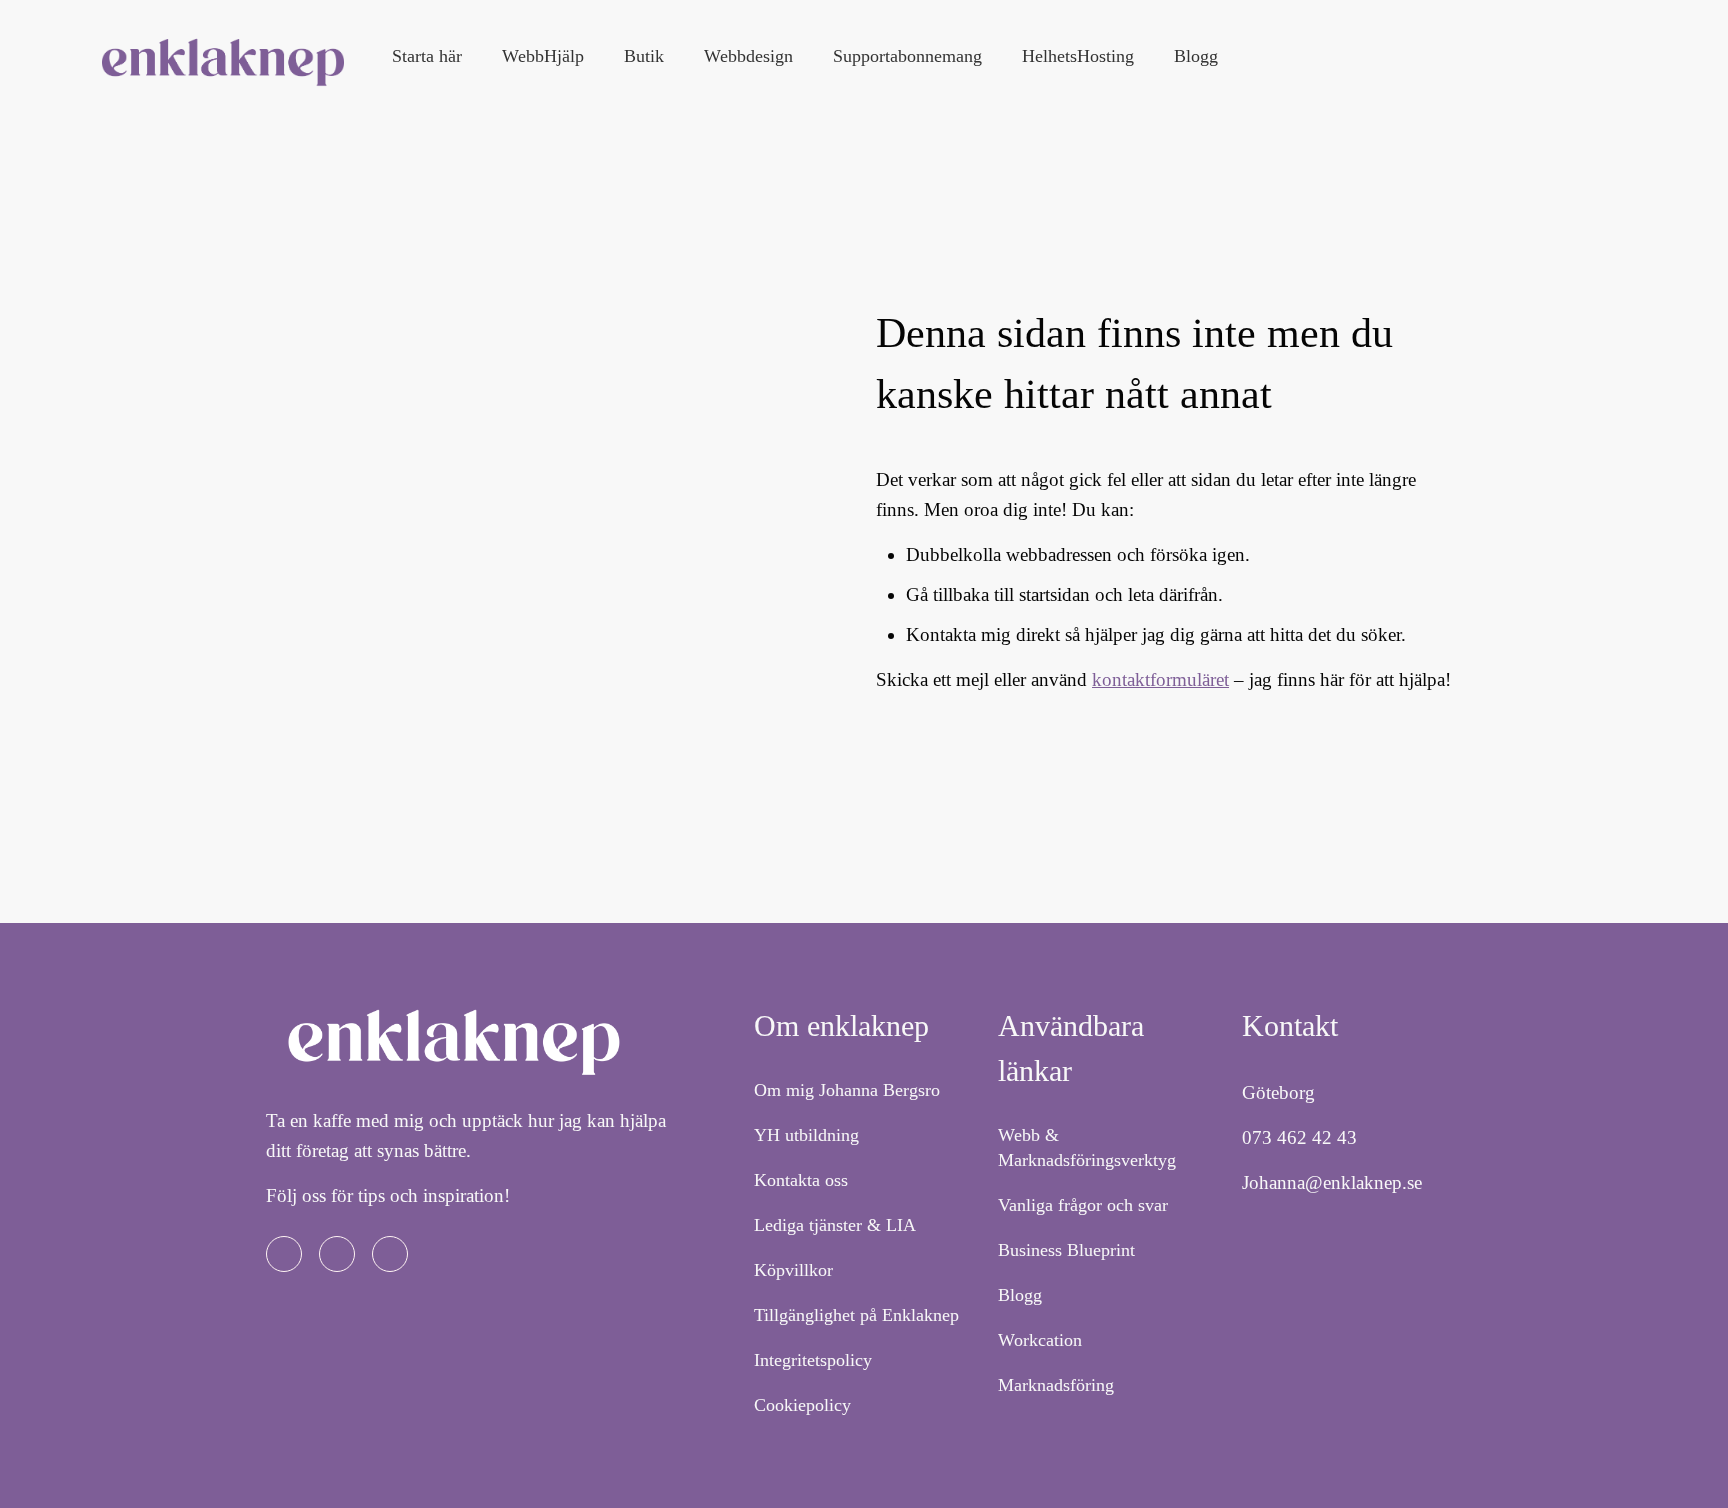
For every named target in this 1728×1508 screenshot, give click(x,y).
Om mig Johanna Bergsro (847, 1090)
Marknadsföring (1056, 1385)
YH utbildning (806, 1135)
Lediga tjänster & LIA (835, 1225)
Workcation (1040, 1340)
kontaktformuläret (1160, 679)
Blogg (1020, 1295)
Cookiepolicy (802, 1405)
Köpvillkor (793, 1270)
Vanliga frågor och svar (1083, 1205)
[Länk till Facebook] (284, 1254)
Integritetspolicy (813, 1360)
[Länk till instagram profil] (337, 1254)
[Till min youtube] (390, 1254)
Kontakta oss (801, 1180)
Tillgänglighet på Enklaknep (856, 1315)
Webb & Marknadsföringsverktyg (1087, 1147)
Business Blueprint (1066, 1250)
